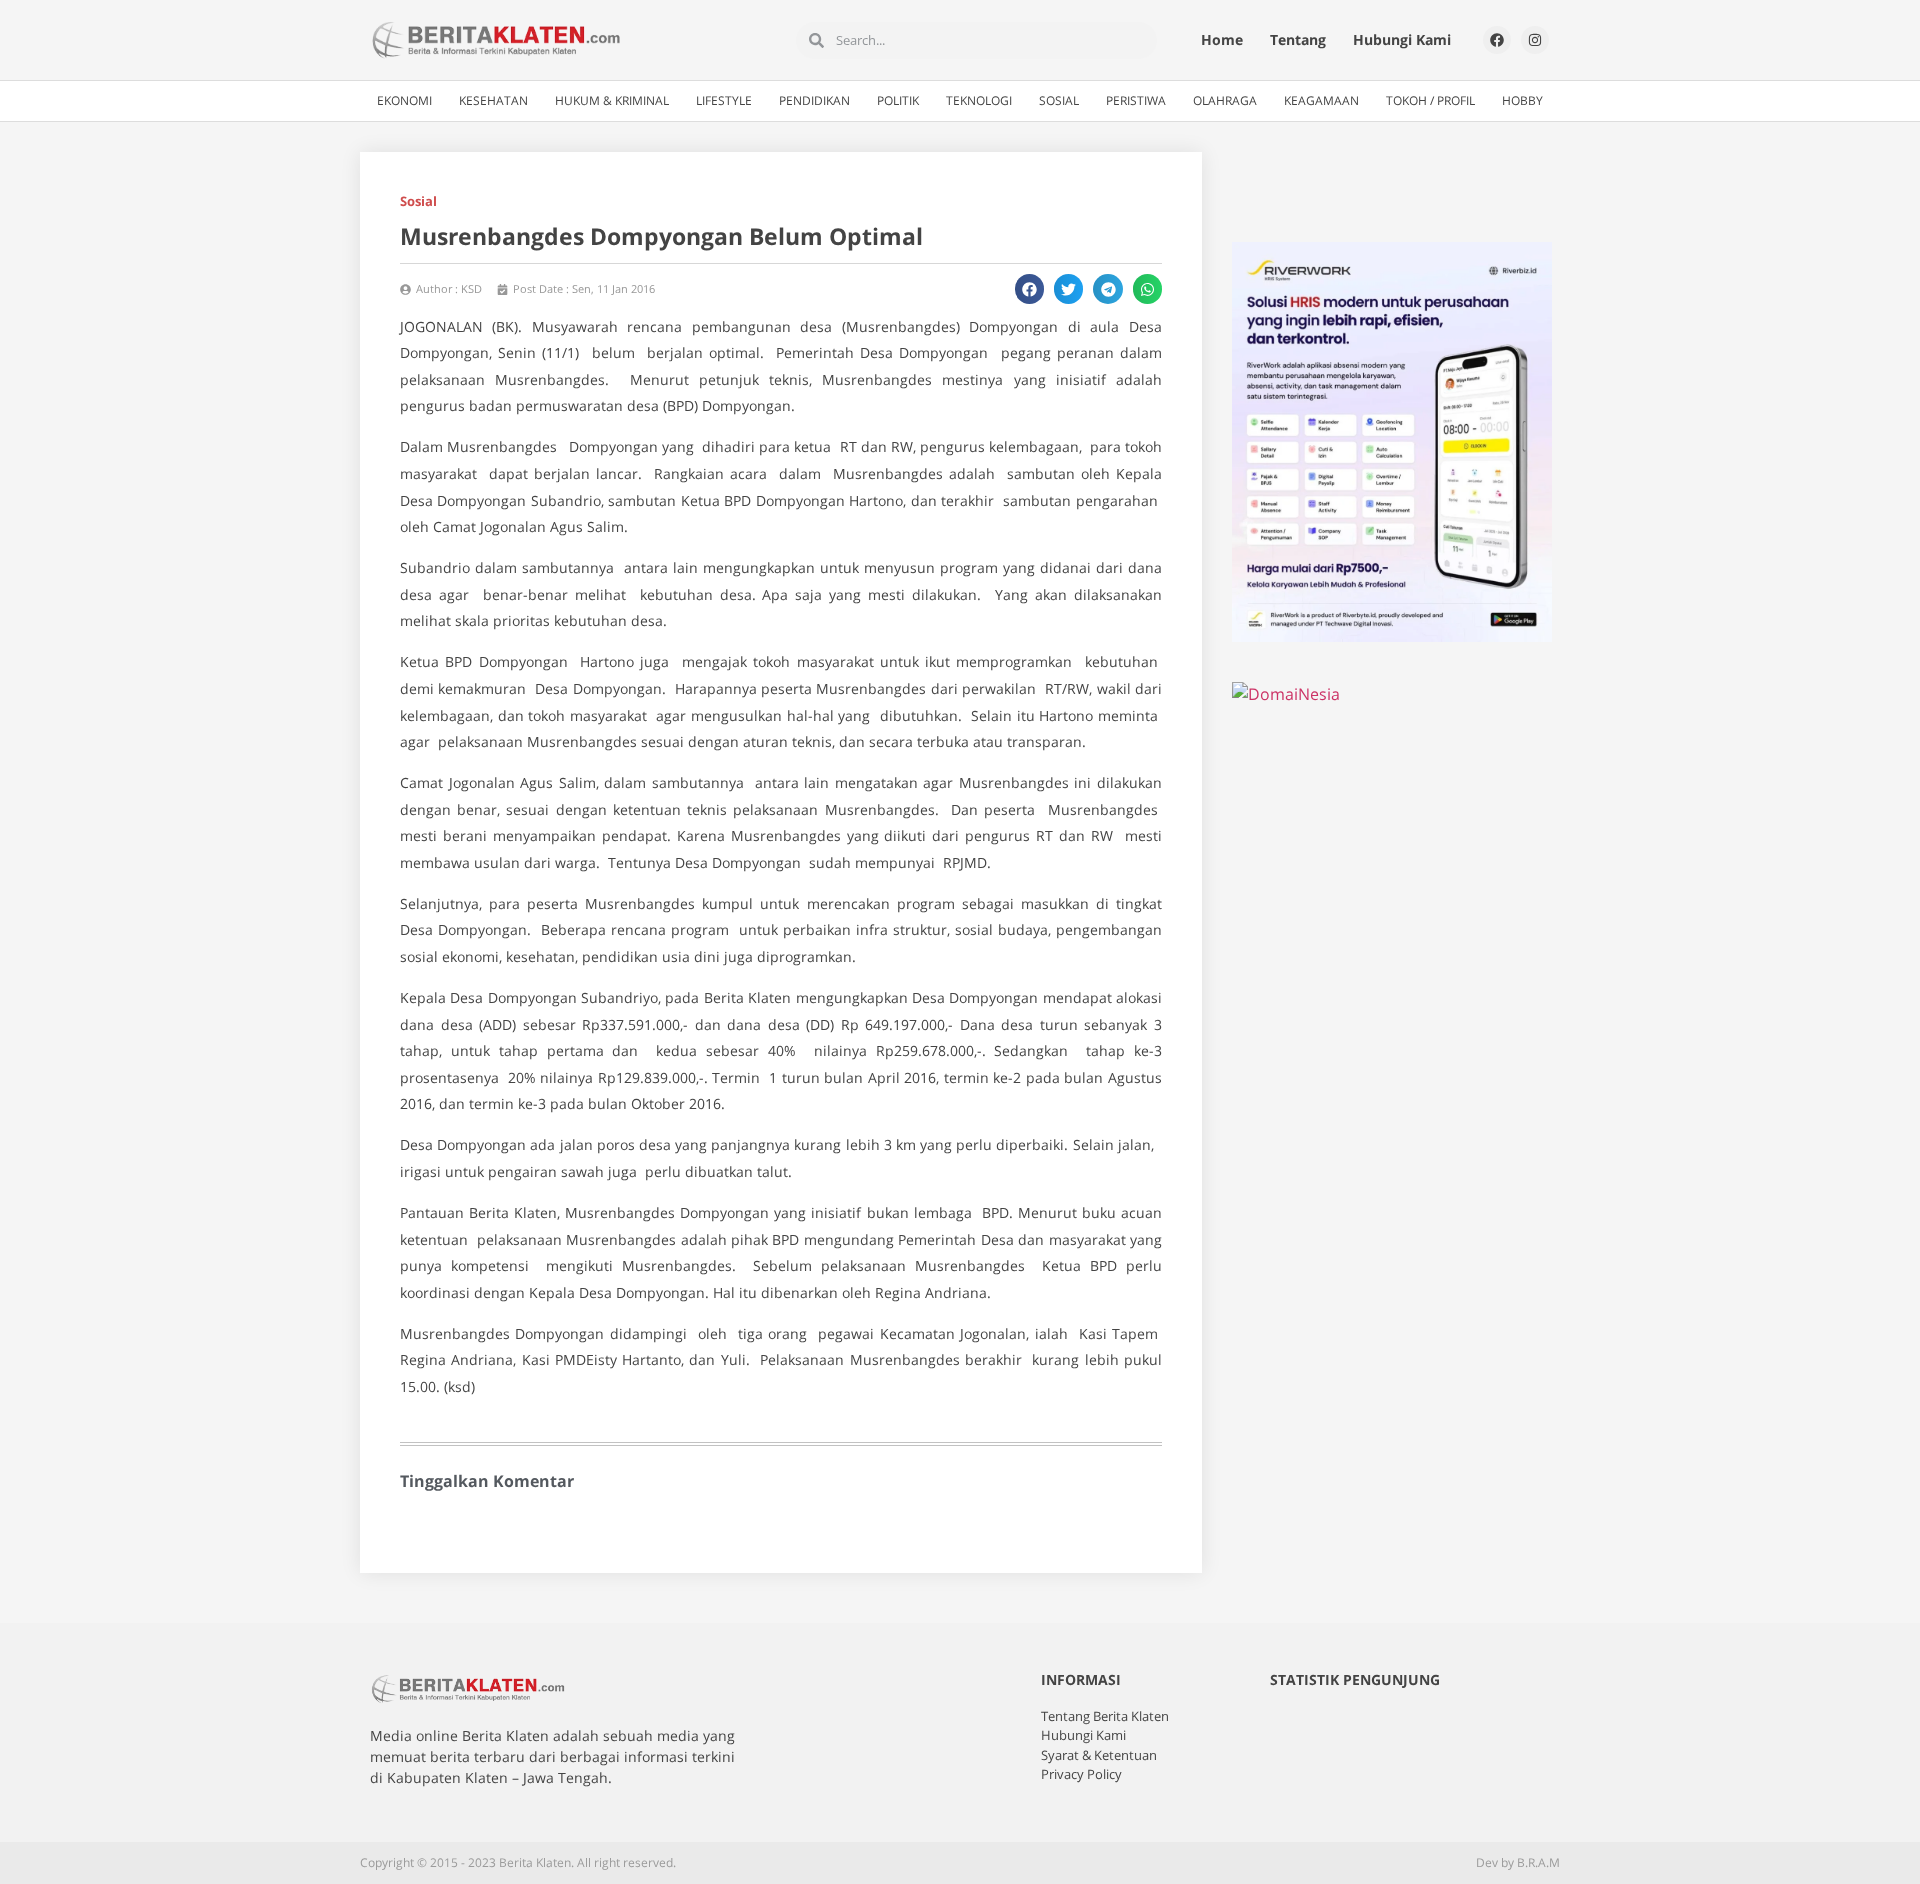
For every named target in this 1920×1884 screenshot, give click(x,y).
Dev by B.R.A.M (1518, 1862)
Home (1222, 39)
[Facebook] (1497, 40)
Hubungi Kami (1402, 39)
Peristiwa (1136, 100)
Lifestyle (724, 100)
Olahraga (1225, 100)
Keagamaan (1321, 100)
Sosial (1059, 100)
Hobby (1522, 100)
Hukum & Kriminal (612, 100)
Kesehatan (493, 100)
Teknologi (979, 100)
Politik (898, 100)
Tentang (1298, 39)
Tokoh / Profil (1430, 100)
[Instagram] (1535, 40)
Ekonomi (404, 100)
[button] (1029, 288)
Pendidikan (814, 100)
